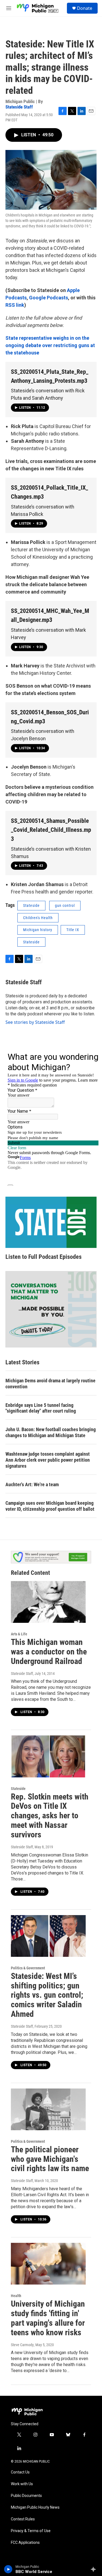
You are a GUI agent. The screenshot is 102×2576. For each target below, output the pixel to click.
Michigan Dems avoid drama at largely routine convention (50, 1384)
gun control (65, 905)
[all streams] (95, 2569)
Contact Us (20, 2472)
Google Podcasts (49, 298)
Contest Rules (23, 2519)
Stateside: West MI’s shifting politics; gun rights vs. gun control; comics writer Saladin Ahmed (47, 1995)
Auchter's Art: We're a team (32, 1484)
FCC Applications (25, 2543)
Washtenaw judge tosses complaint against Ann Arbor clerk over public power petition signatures (48, 1460)
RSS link (15, 305)
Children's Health (38, 918)
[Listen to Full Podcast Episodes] (51, 1222)
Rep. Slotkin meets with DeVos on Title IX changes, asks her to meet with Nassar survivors (50, 1816)
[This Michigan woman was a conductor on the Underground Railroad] (48, 1602)
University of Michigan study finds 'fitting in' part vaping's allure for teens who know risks (48, 2318)
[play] (8, 2569)
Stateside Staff (19, 107)
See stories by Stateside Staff (35, 1022)
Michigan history (38, 930)
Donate (85, 8)
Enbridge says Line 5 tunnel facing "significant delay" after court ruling (41, 1408)
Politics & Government (28, 1968)
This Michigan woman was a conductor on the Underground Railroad (49, 1652)
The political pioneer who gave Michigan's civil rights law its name (50, 2159)
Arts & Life (19, 1634)
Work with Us (22, 2484)
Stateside (31, 905)
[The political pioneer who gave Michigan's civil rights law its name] (48, 2109)
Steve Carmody (22, 2345)
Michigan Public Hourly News (35, 2507)
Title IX (73, 930)
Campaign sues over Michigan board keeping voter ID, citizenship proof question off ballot (50, 1506)
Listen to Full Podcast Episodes (44, 1257)
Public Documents (26, 2496)
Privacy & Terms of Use (31, 2531)
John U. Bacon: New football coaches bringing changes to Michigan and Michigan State (51, 1432)
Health (16, 2296)
